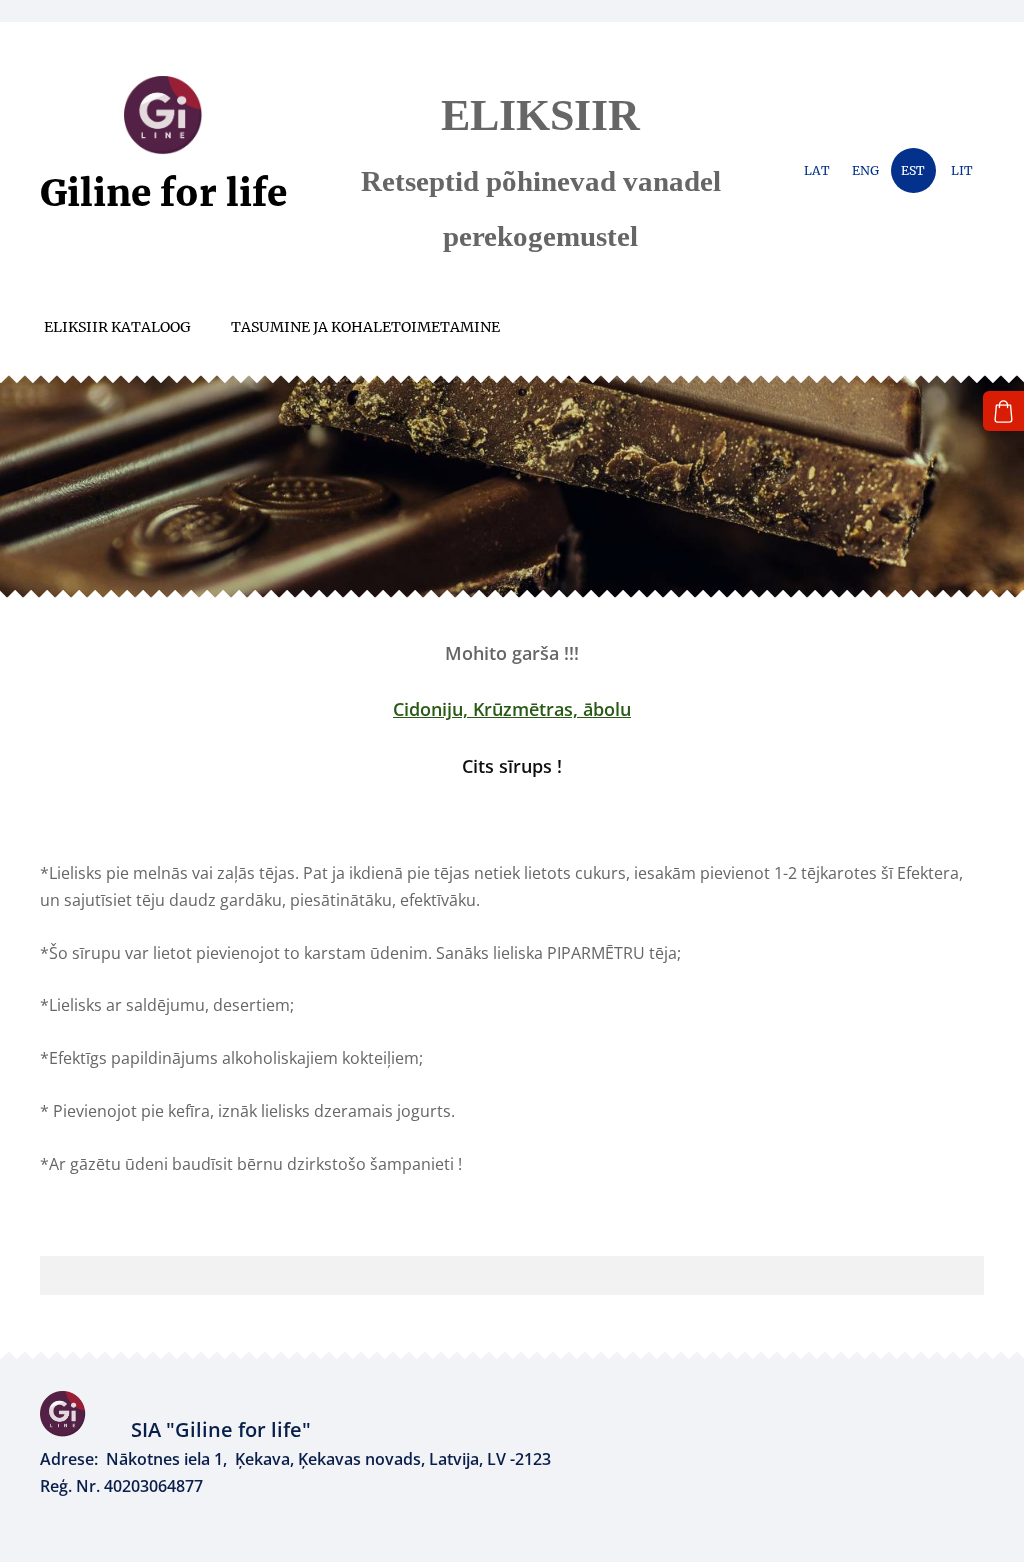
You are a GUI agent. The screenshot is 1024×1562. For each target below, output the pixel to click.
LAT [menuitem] (817, 170)
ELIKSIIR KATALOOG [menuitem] (117, 327)
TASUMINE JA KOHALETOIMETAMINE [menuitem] (365, 327)
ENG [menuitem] (865, 170)
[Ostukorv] (1003, 411)
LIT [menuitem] (962, 170)
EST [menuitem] (913, 170)
